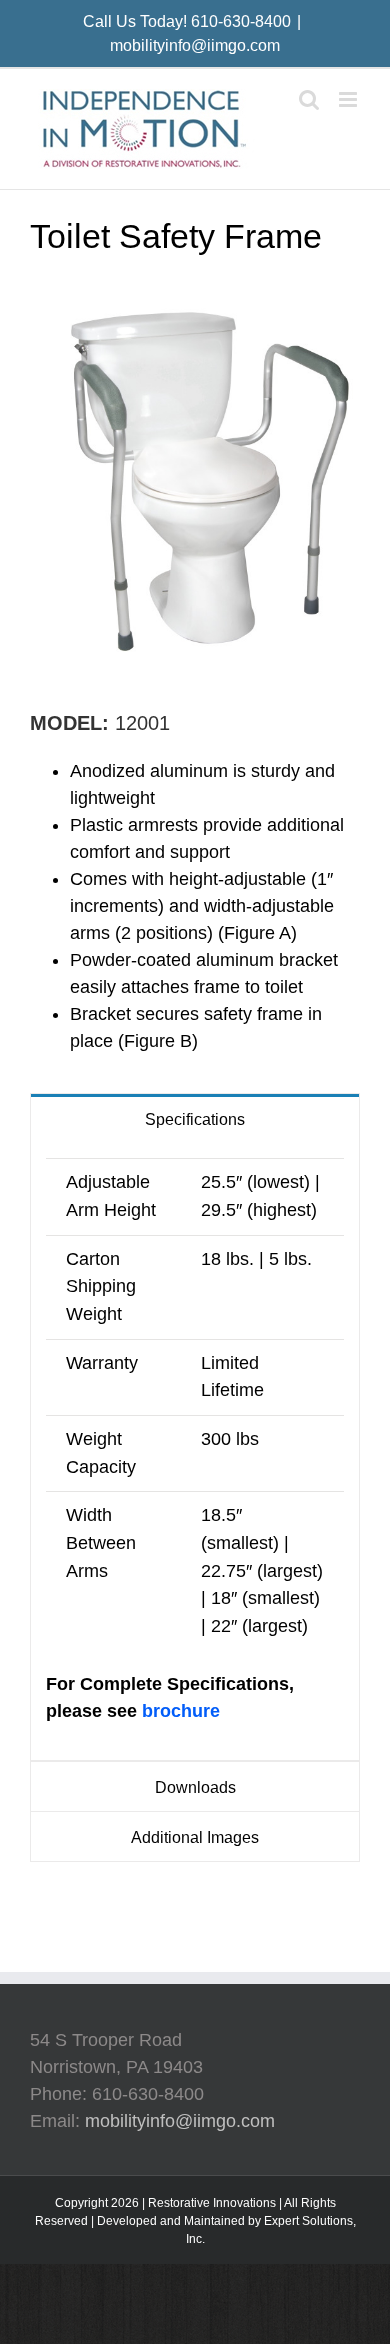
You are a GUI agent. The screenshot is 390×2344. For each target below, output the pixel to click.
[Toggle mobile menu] (349, 99)
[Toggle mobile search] (309, 99)
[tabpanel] (195, 1452)
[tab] (195, 1118)
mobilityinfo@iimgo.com (195, 45)
